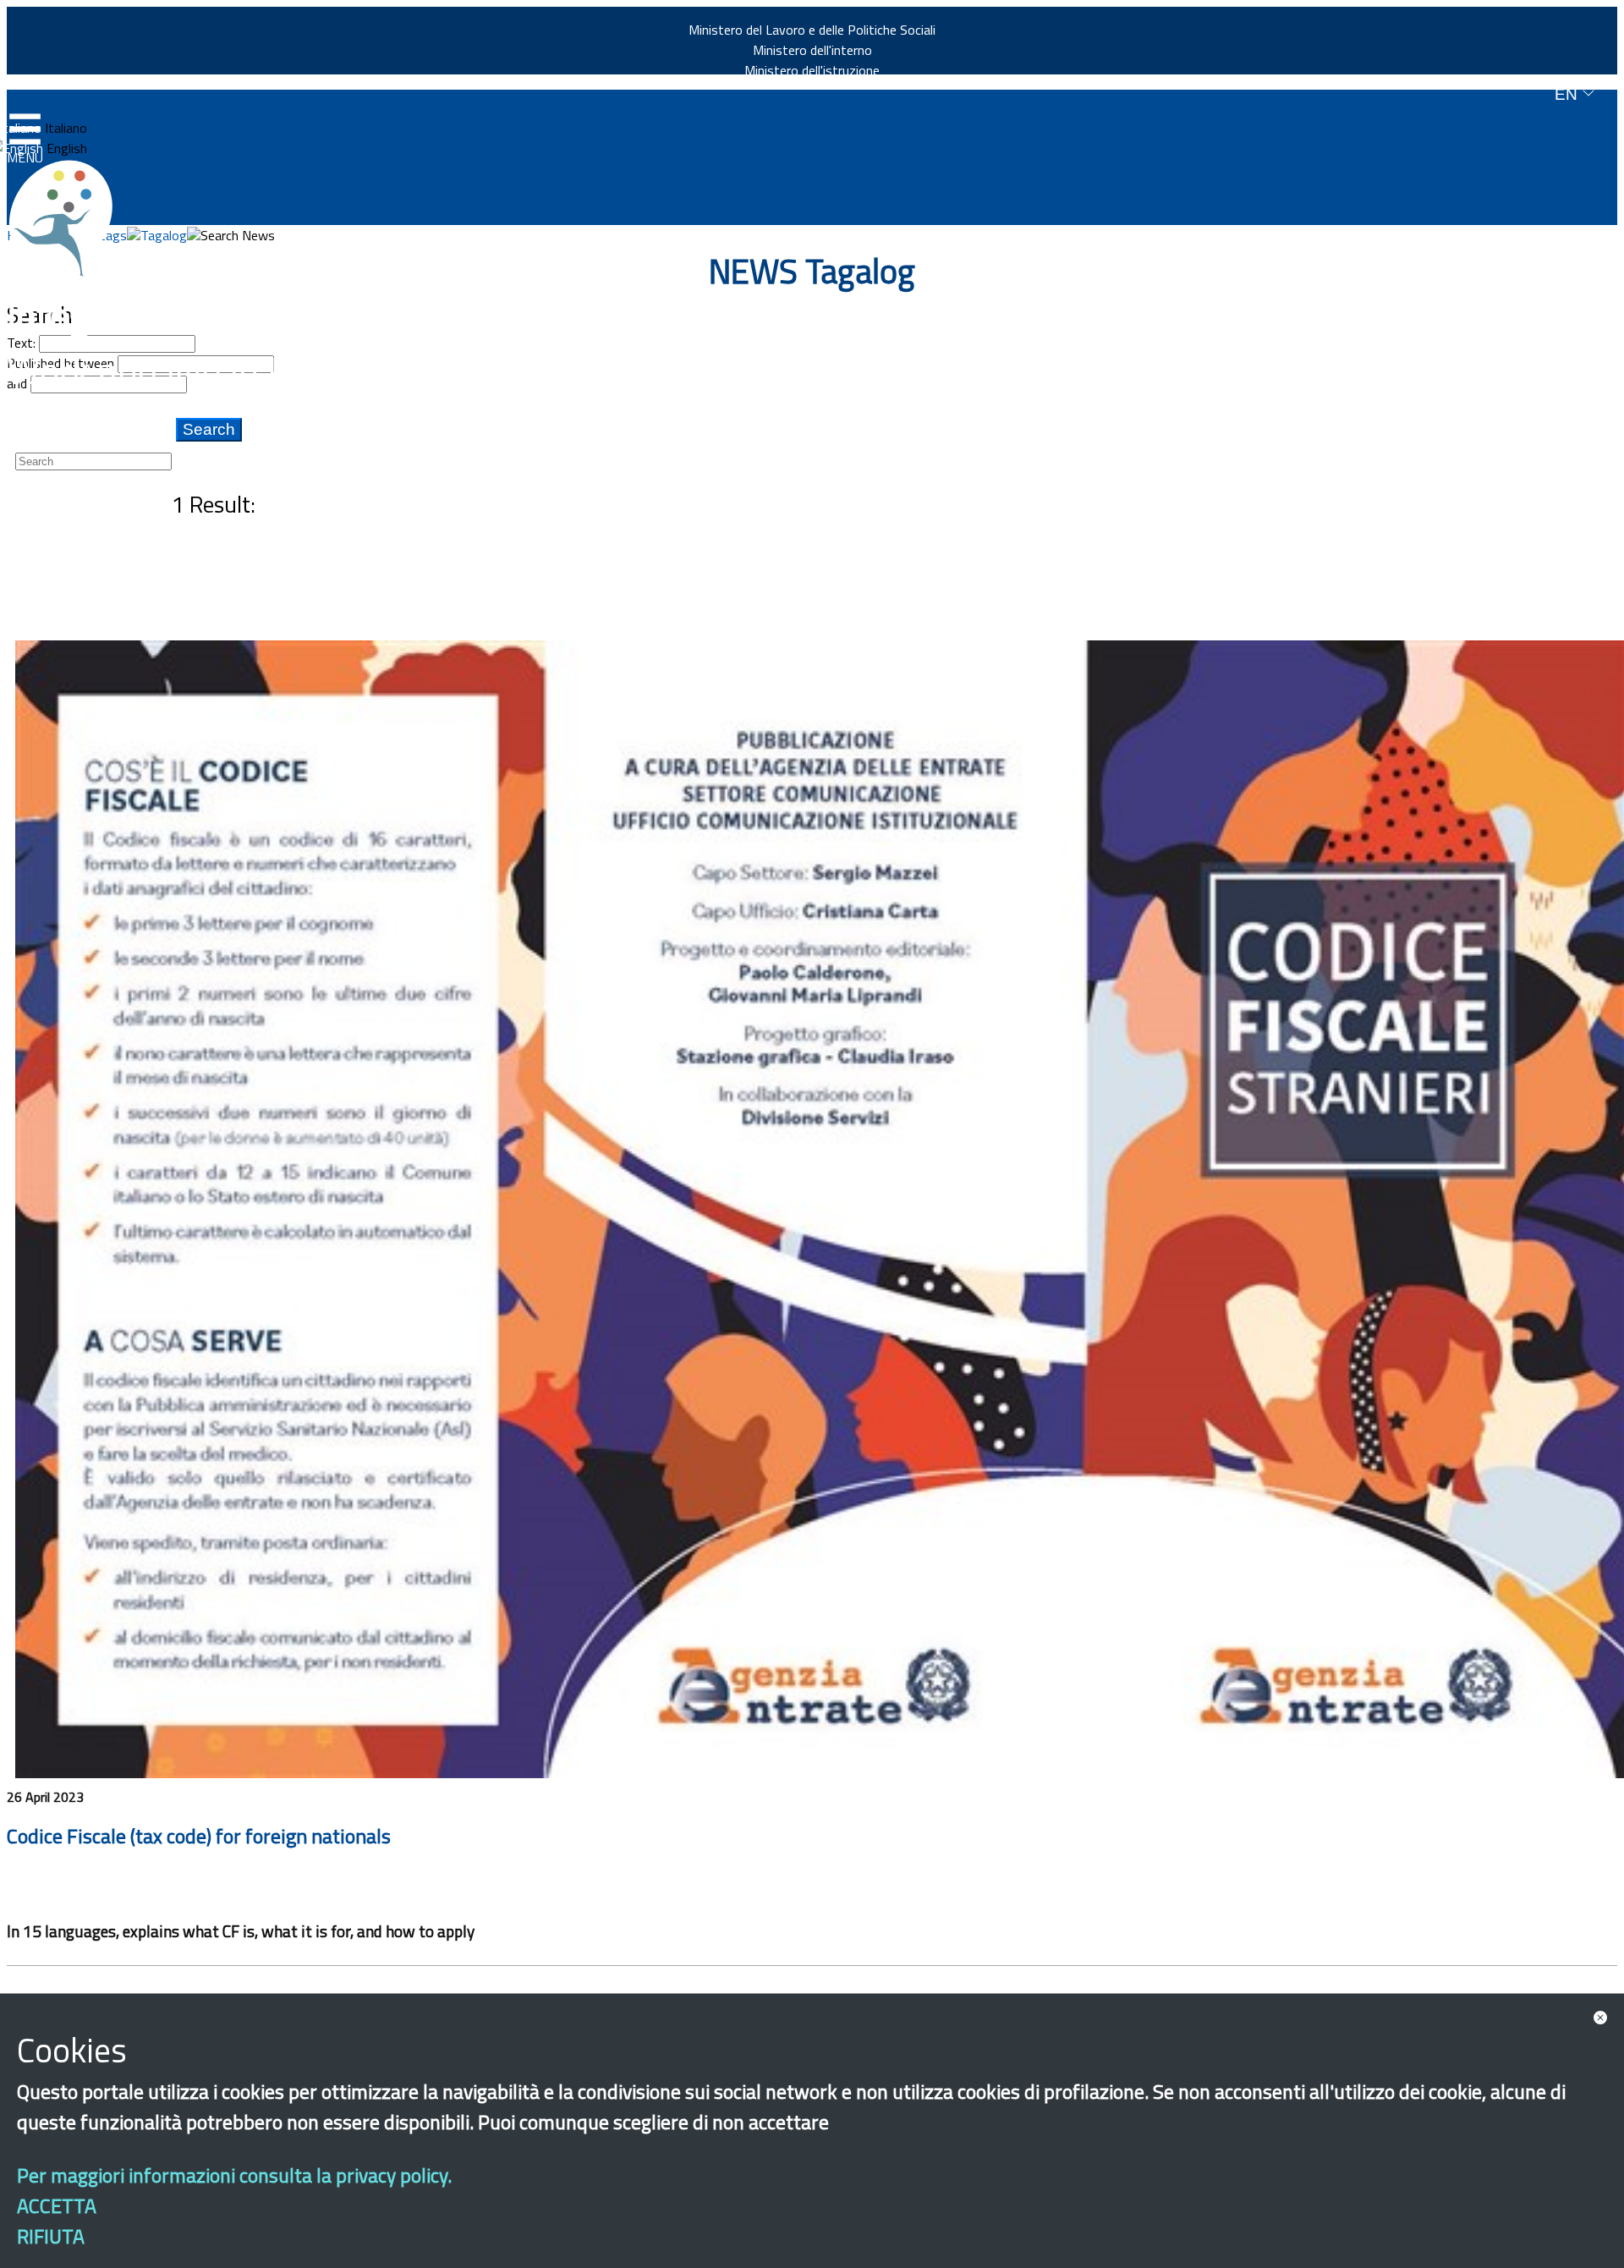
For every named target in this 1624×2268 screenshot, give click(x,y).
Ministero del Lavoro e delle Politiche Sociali (812, 30)
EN (1568, 94)
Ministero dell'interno (812, 50)
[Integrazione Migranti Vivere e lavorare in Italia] (69, 218)
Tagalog (164, 235)
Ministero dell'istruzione (812, 70)
